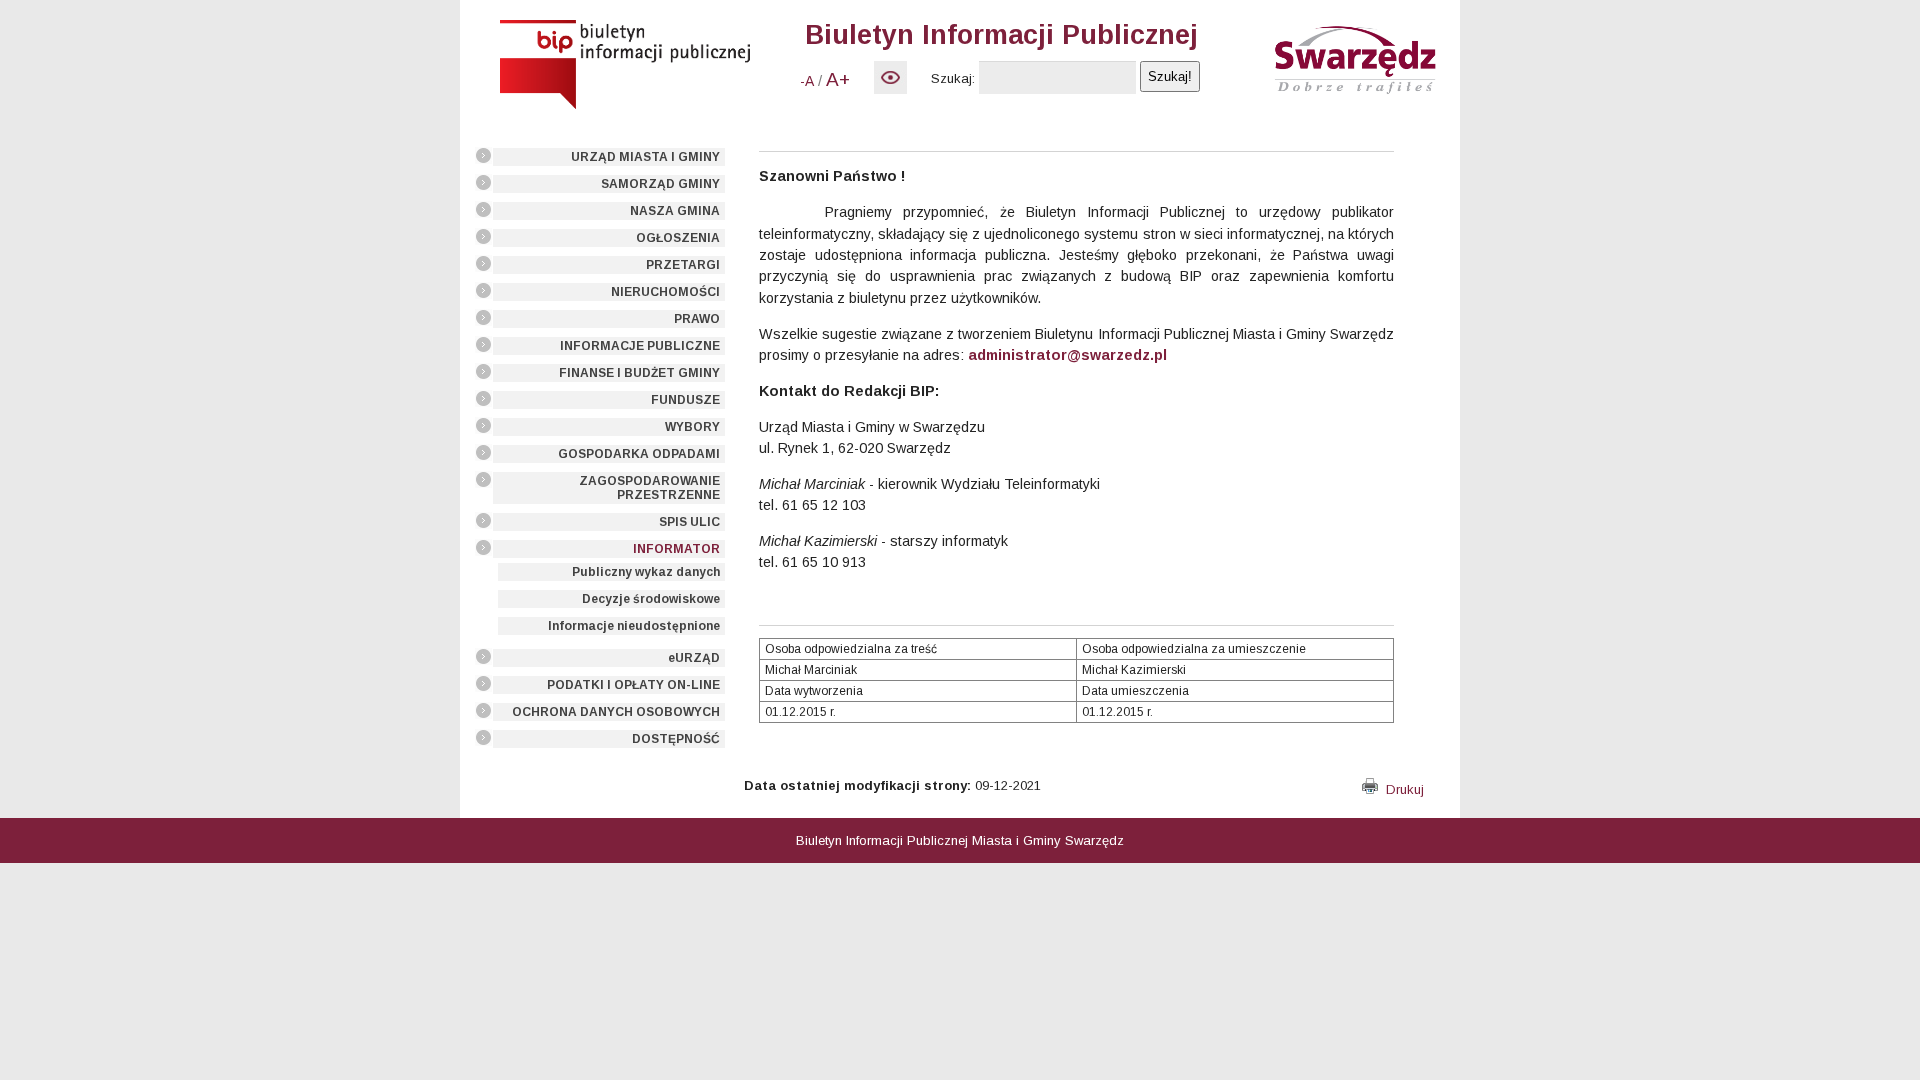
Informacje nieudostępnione (634, 626)
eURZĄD (694, 658)
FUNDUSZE (685, 400)
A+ (838, 79)
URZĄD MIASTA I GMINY (645, 157)
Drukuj (1401, 789)
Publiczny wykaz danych (646, 572)
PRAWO (697, 319)
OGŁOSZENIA (678, 238)
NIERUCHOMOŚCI (665, 292)
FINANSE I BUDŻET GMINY (639, 373)
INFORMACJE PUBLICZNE (640, 346)
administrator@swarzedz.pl (1067, 355)
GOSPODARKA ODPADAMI (639, 454)
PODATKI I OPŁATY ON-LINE (633, 685)
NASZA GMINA (675, 211)
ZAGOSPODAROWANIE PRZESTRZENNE (649, 488)
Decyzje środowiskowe (651, 599)
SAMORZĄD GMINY (660, 184)
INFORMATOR (676, 549)
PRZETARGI (683, 265)
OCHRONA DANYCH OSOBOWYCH (616, 712)
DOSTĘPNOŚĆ (676, 739)
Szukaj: (953, 78)
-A (807, 81)
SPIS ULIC (689, 522)
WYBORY (692, 427)
